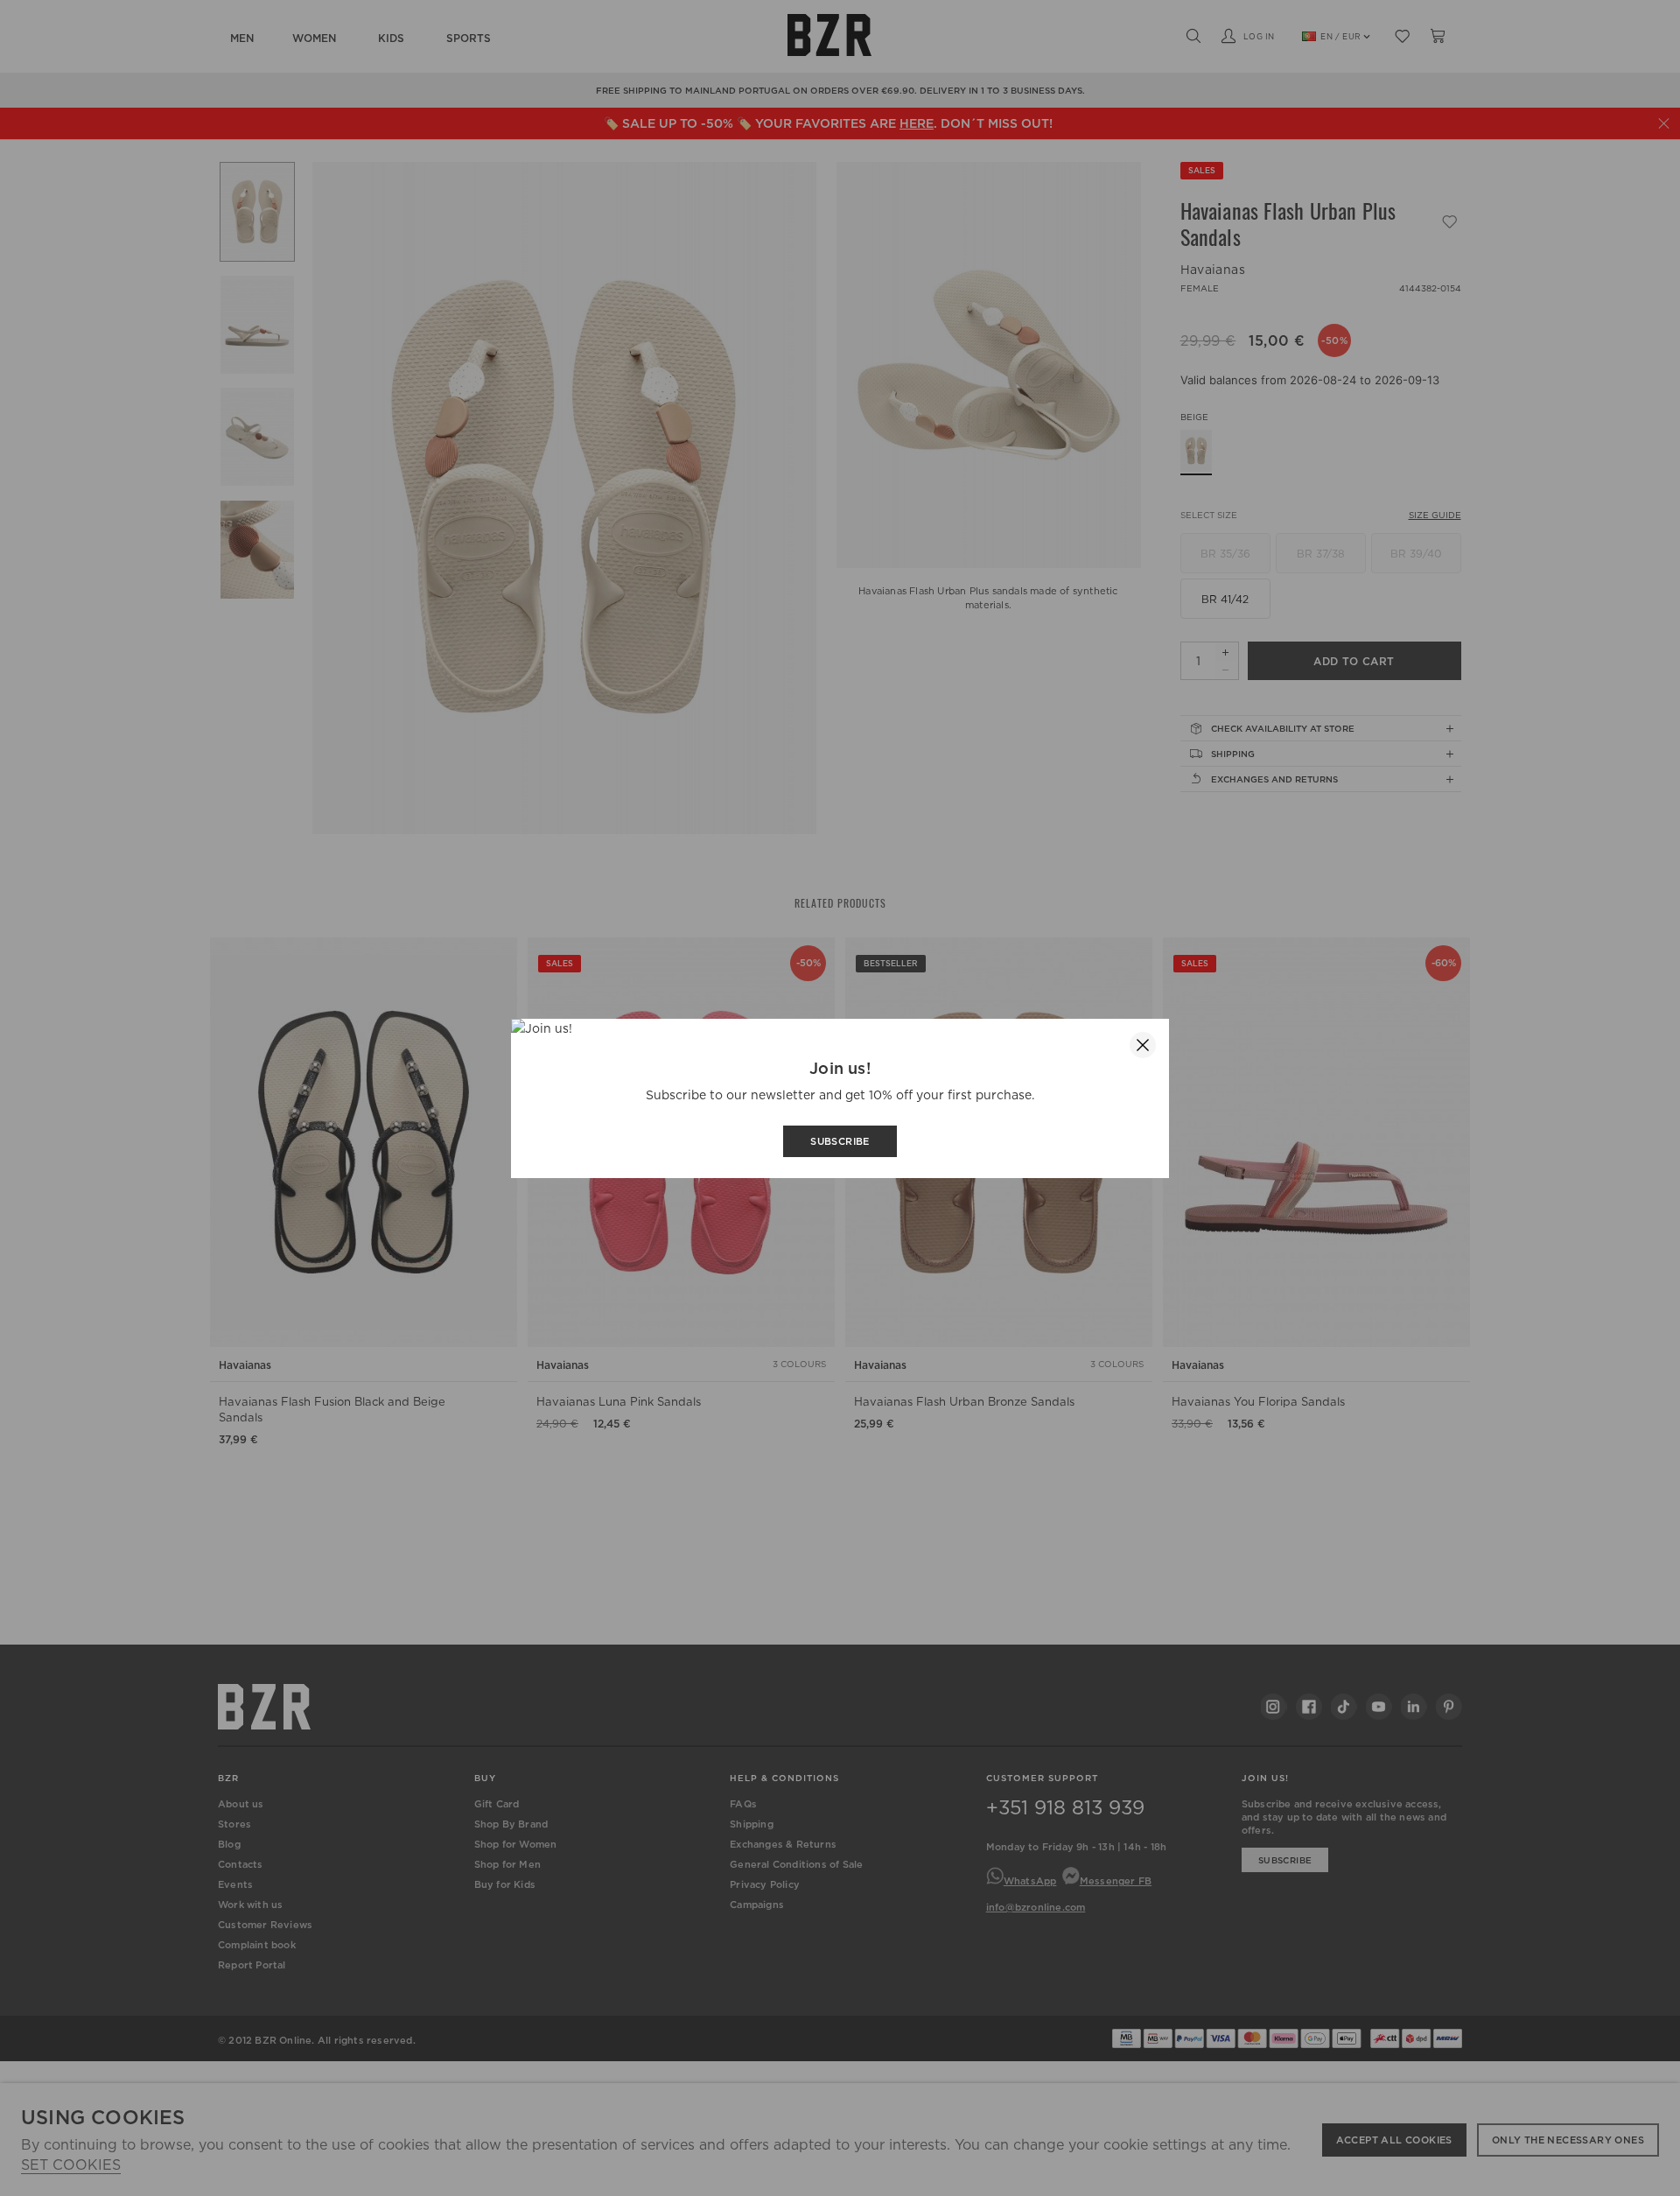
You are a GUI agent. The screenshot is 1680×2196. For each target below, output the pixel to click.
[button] (1143, 1045)
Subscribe (840, 1141)
